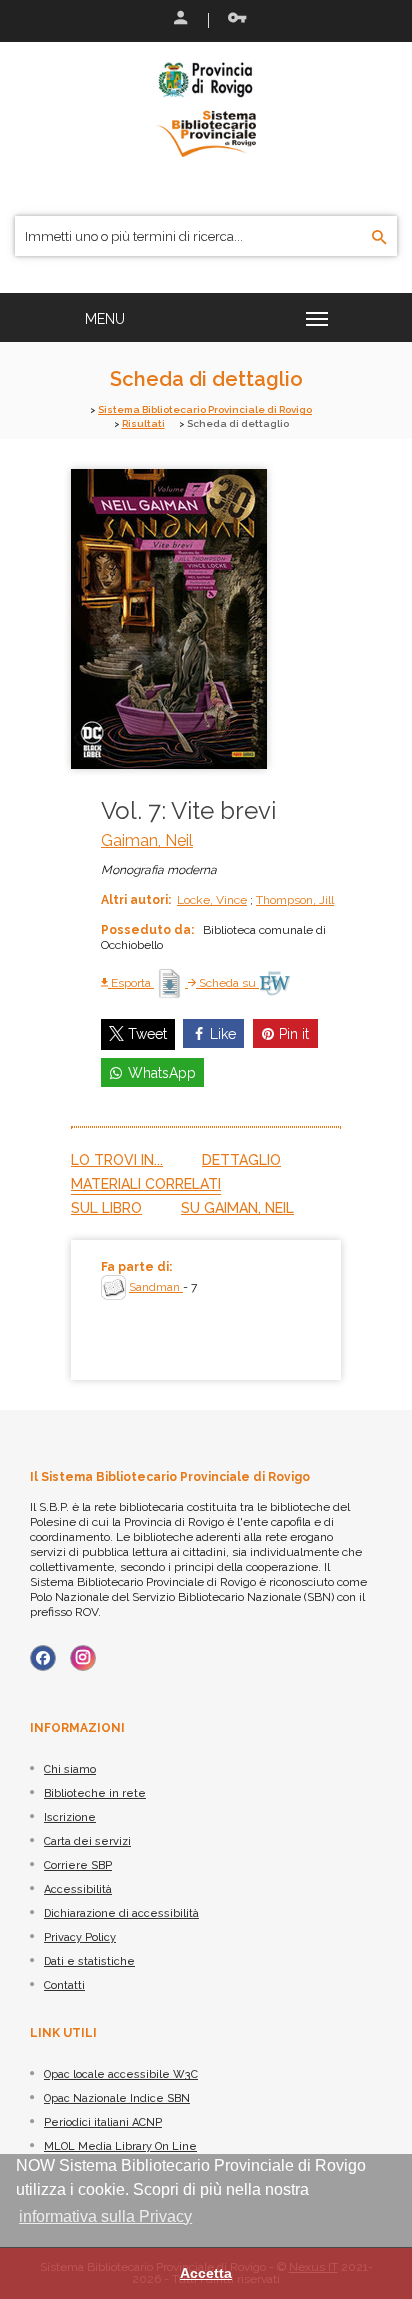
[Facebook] (43, 1658)
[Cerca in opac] (379, 238)
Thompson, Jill (295, 900)
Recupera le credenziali (233, 20)
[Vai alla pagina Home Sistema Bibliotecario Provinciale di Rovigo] (206, 108)
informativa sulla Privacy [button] (105, 2216)
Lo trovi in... (117, 1160)
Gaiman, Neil (147, 840)
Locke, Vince (212, 900)
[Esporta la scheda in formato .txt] (171, 983)
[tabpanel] (206, 1310)
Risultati (143, 423)
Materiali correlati (146, 1184)
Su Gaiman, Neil (237, 1208)
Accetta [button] (206, 2273)
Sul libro (106, 1208)
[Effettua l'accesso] (179, 20)
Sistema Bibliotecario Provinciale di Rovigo (205, 409)
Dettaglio (241, 1160)
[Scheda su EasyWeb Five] (274, 983)
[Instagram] (83, 1658)
